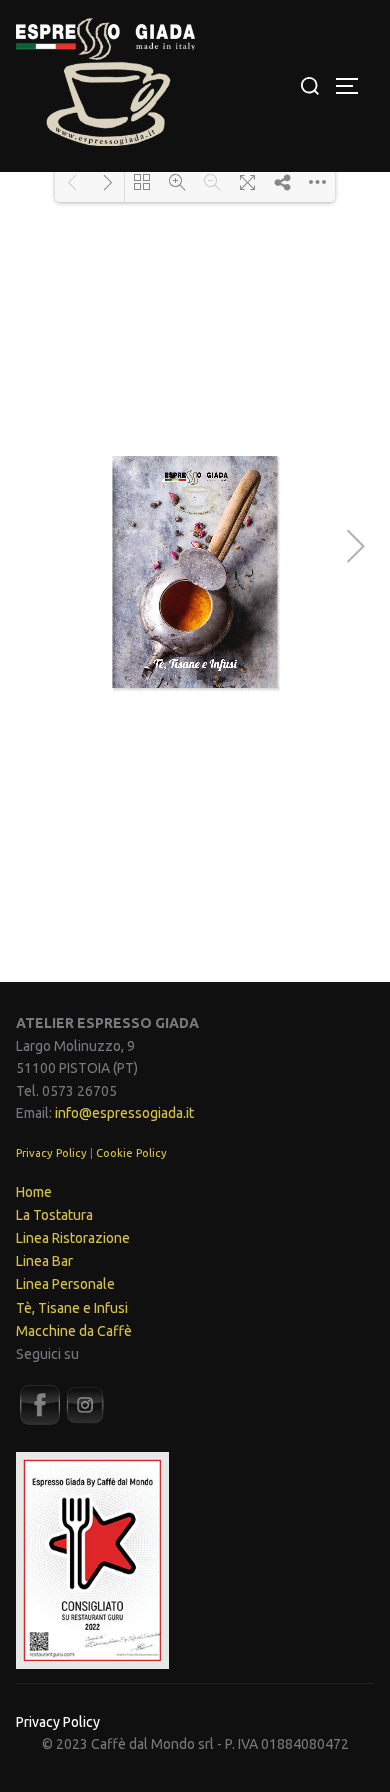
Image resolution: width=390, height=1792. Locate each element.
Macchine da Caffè (74, 1331)
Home (34, 1192)
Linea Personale (65, 1284)
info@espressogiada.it (124, 1113)
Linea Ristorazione (73, 1238)
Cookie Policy (131, 1153)
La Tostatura (54, 1215)
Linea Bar (44, 1261)
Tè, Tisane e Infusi (72, 1308)
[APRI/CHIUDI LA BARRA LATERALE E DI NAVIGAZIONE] (354, 86)
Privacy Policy (51, 1153)
